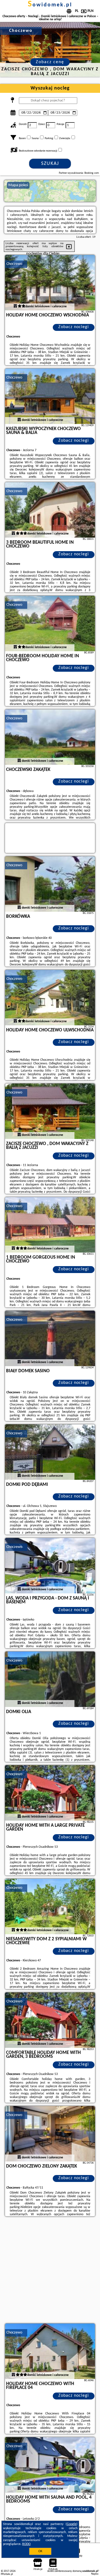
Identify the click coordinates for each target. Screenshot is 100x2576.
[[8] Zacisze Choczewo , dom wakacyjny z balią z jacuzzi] (50, 1111)
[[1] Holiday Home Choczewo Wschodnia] (50, 283)
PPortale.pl (7, 2574)
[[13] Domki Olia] (50, 1679)
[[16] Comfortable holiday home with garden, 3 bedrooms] (50, 2020)
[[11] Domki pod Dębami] (50, 1452)
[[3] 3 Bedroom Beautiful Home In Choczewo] (50, 510)
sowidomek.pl (50, 5)
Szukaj (50, 164)
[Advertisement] (50, 2271)
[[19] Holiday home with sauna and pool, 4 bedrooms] (50, 2465)
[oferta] (15, 306)
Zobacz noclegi (74, 327)
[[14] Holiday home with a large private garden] (50, 1793)
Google (72, 2524)
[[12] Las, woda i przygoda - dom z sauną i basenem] (50, 1566)
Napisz (95, 2574)
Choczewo (14, 264)
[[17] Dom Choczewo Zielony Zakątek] (50, 2134)
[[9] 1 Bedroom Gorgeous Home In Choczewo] (50, 1225)
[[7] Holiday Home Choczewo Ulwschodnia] (50, 998)
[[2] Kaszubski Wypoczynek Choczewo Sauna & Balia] (50, 396)
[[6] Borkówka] (50, 884)
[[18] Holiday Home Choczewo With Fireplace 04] (50, 2351)
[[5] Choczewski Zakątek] (50, 737)
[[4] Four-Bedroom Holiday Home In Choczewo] (50, 623)
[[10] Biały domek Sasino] (50, 1338)
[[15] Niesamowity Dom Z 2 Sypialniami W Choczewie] (50, 1907)
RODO (26, 2544)
